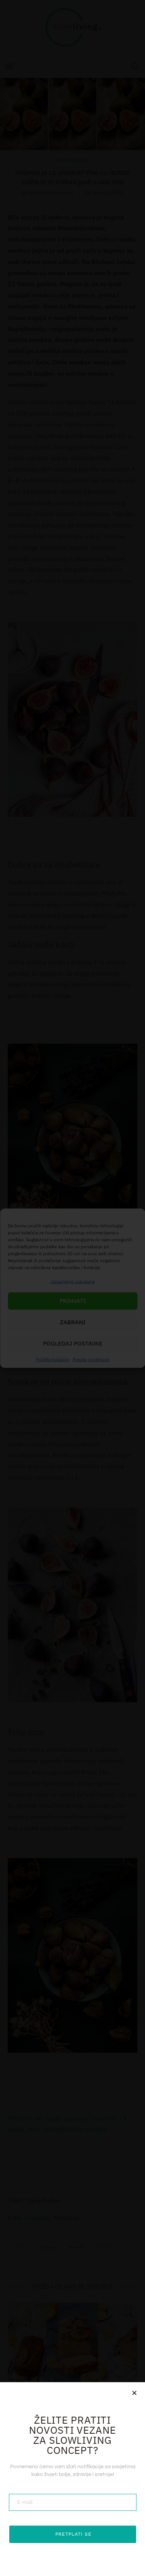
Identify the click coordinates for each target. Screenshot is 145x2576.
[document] (72, 1288)
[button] (134, 2393)
